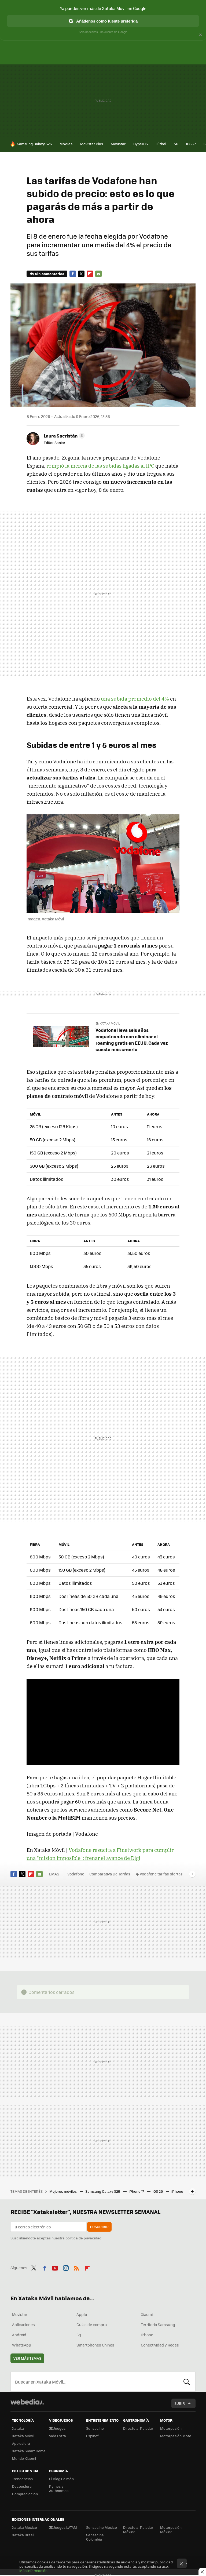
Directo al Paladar (138, 2428)
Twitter (81, 274)
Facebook (73, 274)
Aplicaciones (23, 2324)
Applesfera (21, 2443)
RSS (76, 2267)
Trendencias (22, 2479)
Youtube (55, 2267)
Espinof (92, 2436)
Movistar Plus (92, 144)
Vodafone (76, 1874)
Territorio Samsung (158, 2324)
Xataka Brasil (23, 2535)
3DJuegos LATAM (63, 2527)
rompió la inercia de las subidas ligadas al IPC (100, 466)
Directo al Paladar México (138, 2529)
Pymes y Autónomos (59, 2488)
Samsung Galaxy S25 (103, 2191)
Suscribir (99, 2227)
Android (19, 2335)
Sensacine (95, 2428)
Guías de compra (92, 2324)
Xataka (18, 2428)
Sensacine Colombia (95, 2537)
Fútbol (161, 144)
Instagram (66, 2267)
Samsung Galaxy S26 (34, 144)
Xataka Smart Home (29, 2451)
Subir (180, 2403)
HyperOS (141, 144)
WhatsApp (22, 2345)
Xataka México (25, 2527)
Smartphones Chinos (95, 2345)
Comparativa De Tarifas (110, 1874)
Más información (33, 2570)
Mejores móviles (63, 2191)
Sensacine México (102, 2527)
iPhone (147, 2335)
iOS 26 (158, 2191)
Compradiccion (25, 2494)
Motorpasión (171, 2428)
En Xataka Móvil (108, 1023)
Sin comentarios (49, 274)
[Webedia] (27, 2402)
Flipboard (90, 274)
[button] (63, 436)
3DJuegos (57, 2428)
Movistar (118, 144)
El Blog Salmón (61, 2479)
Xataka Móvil (23, 2436)
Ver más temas (27, 2358)
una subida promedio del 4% (135, 699)
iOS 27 (191, 144)
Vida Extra (58, 2436)
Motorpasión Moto (176, 2436)
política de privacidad (83, 2238)
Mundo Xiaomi (24, 2458)
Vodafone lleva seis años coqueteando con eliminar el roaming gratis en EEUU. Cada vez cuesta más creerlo (132, 1040)
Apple (82, 2314)
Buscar (187, 2382)
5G (176, 144)
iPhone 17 (137, 2191)
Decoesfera (22, 2486)
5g (79, 2335)
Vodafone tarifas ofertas (161, 1874)
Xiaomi (147, 2314)
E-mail (98, 274)
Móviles (66, 144)
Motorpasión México (171, 2529)
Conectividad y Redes (160, 2345)
